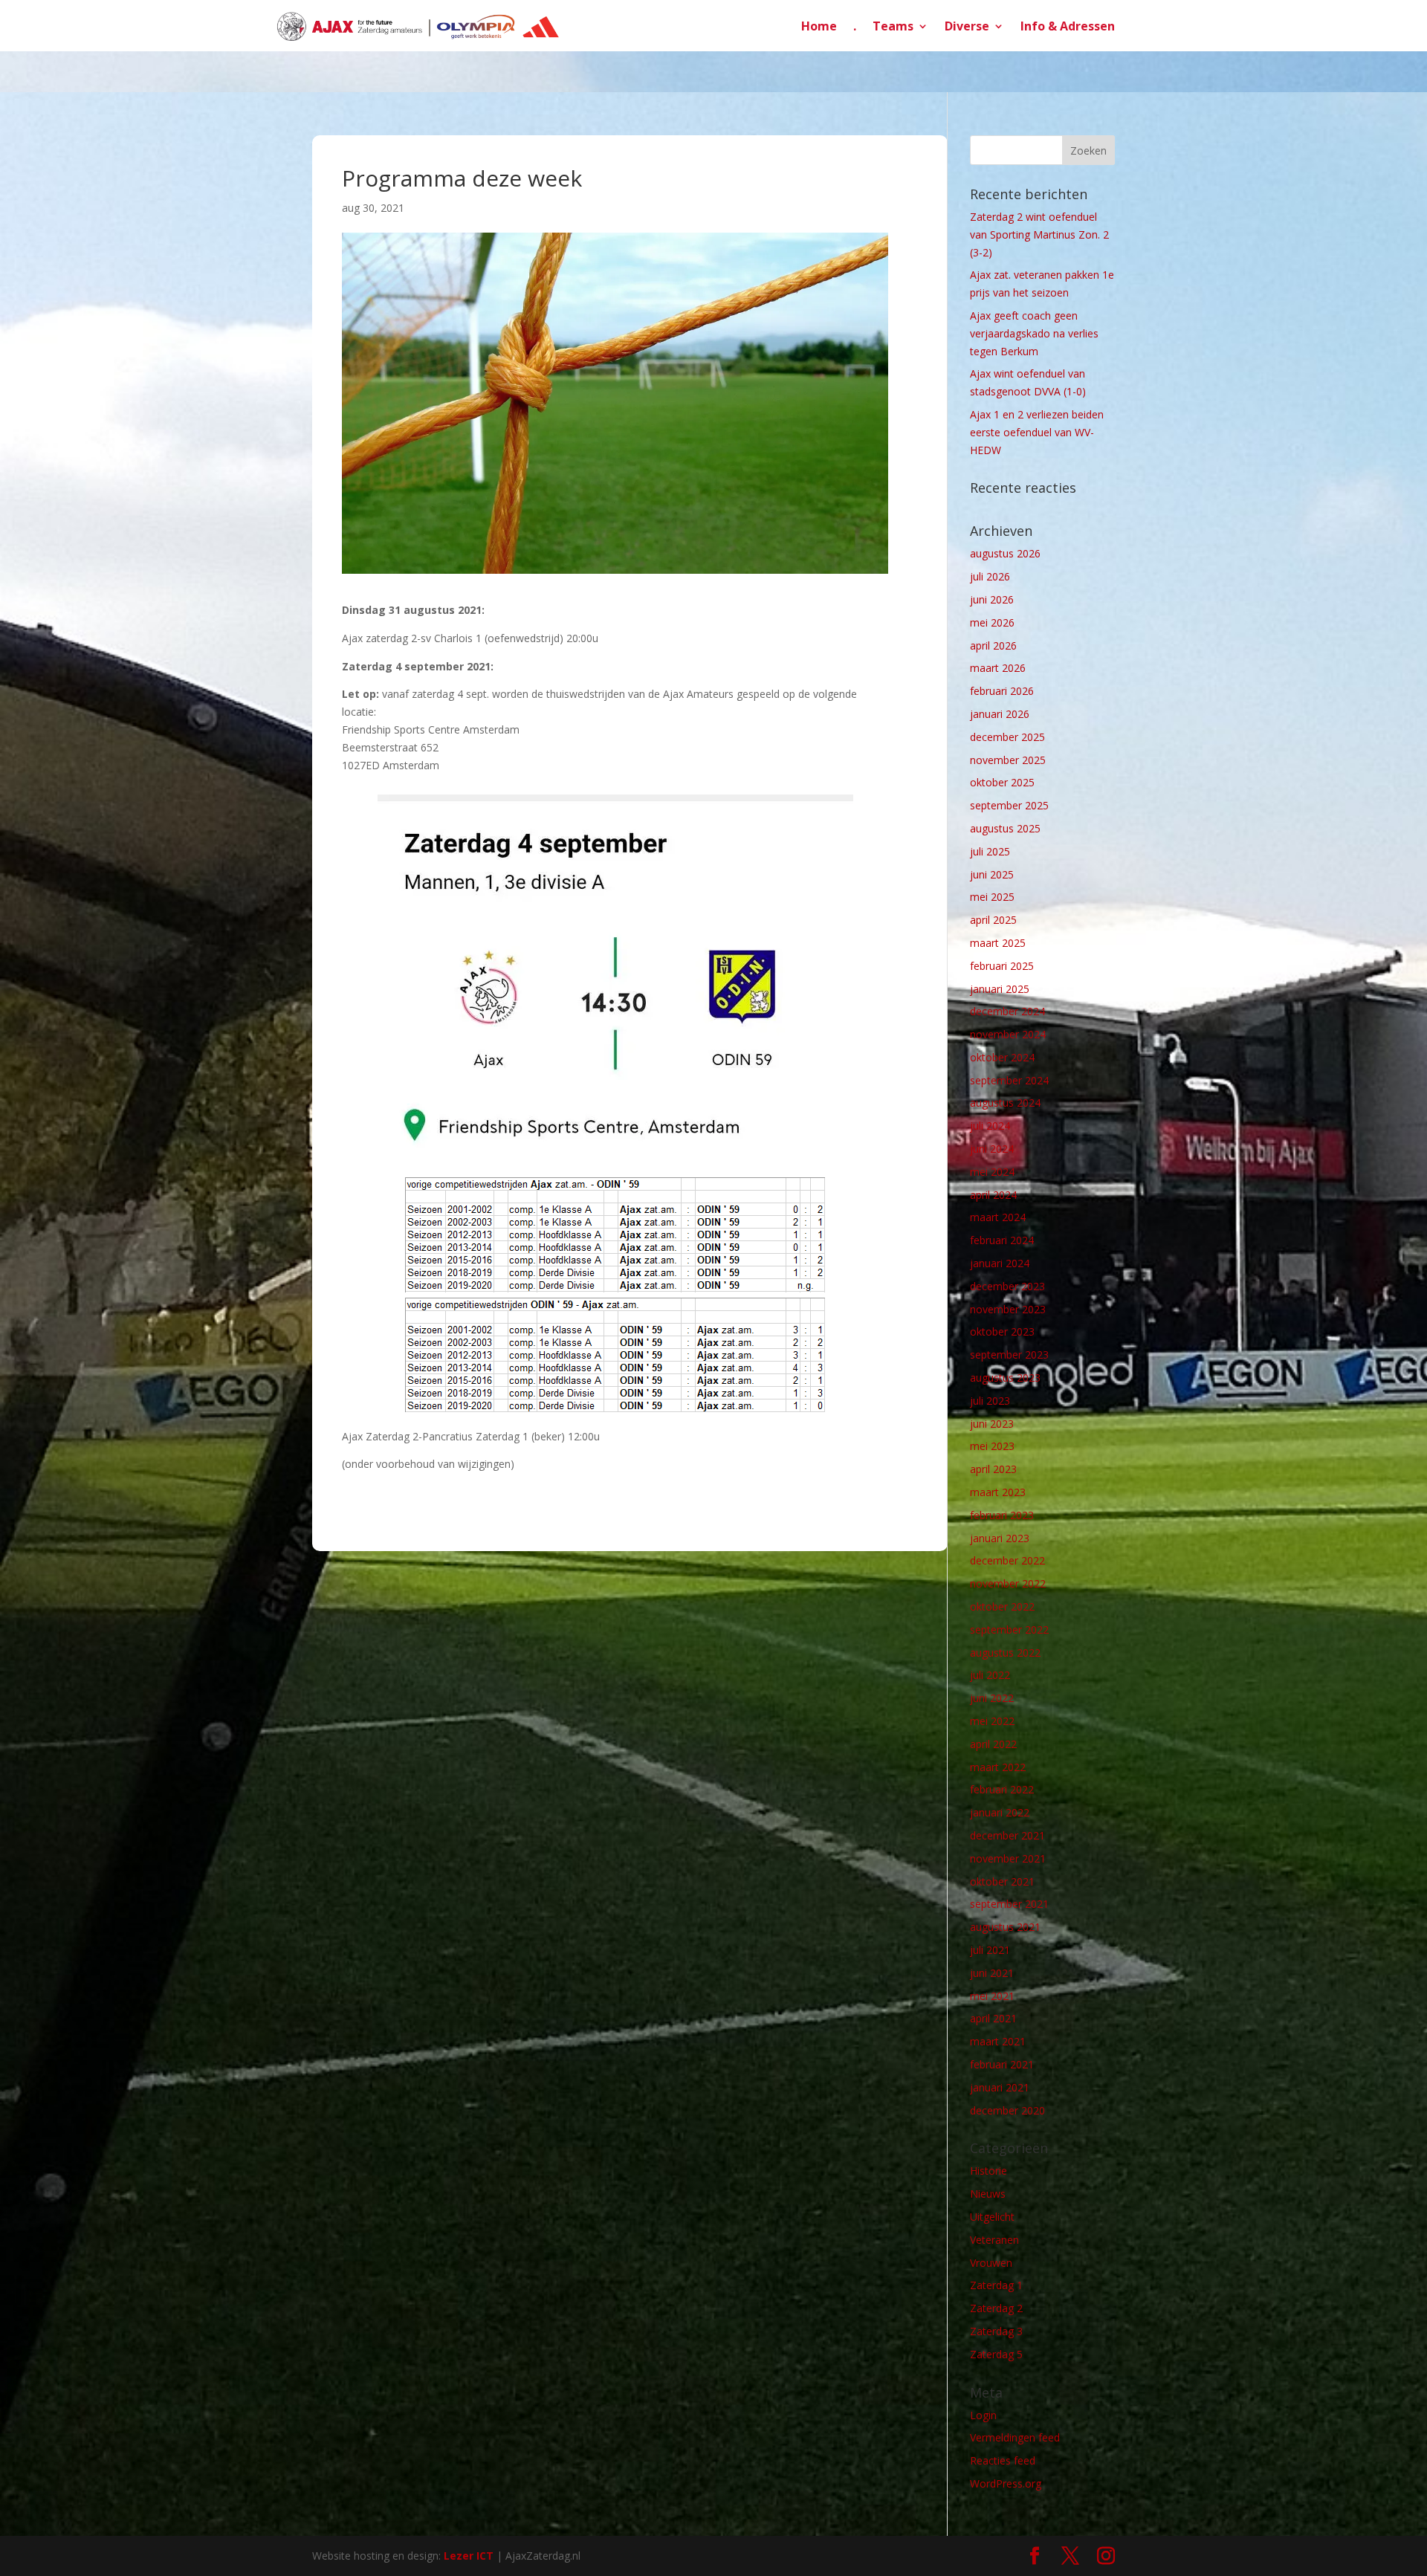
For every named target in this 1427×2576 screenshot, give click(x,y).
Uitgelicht (992, 2217)
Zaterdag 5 (996, 2354)
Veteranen (994, 2240)
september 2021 (1009, 1904)
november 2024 (1008, 1034)
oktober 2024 (1002, 1057)
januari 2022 (1000, 1812)
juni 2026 (992, 599)
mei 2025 (992, 897)
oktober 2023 (1002, 1331)
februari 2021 (1002, 2064)
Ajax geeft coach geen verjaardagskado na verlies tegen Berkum (1034, 333)
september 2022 (1009, 1630)
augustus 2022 (1005, 1653)
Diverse (967, 27)
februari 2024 (1002, 1240)
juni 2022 (992, 1698)
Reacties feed (1003, 2460)
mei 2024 (992, 1172)
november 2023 (1008, 1309)
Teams (893, 27)
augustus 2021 (1005, 1927)
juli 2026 (990, 576)
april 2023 (993, 1469)
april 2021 (993, 2018)
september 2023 (1009, 1355)
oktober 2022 (1002, 1606)
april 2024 (993, 1195)
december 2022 (1007, 1560)
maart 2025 (998, 943)
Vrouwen (991, 2263)
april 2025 (993, 920)
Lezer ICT (469, 2556)
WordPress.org (1006, 2483)
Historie (988, 2171)
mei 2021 (992, 1996)
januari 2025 (1000, 989)
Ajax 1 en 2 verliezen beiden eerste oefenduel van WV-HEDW (1037, 432)
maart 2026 (998, 668)
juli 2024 (990, 1126)
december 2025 (1007, 737)
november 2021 (1008, 1858)
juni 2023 (992, 1424)
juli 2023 (990, 1401)
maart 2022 (998, 1767)
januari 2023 (1000, 1538)
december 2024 (1007, 1011)
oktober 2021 (1002, 1881)
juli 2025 (990, 851)
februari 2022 (1002, 1789)
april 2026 (993, 645)
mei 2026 (992, 622)
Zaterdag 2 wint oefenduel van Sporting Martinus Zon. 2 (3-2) (1039, 234)
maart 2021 (998, 2041)
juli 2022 (990, 1675)
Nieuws (988, 2194)
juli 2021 (990, 1950)
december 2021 (1007, 1835)
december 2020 (1007, 2110)
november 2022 (1008, 1583)
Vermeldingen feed (1015, 2437)
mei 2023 (992, 1446)
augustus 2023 (1005, 1378)
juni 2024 (992, 1149)
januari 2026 (1000, 714)
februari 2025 (1002, 966)
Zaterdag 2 (996, 2308)
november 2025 (1008, 760)
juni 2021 (992, 1973)
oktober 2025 (1002, 782)
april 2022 (993, 1744)
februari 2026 (1002, 691)
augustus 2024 (1005, 1103)
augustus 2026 (1005, 553)
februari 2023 (1002, 1515)
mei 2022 (992, 1721)
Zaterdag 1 (996, 2285)
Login (983, 2415)
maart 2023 (998, 1492)
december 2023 (1007, 1286)
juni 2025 (992, 874)
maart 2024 (998, 1217)
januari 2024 (1000, 1263)
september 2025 (1009, 805)
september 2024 (1009, 1080)
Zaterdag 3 (996, 2331)
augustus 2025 (1005, 828)
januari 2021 (1000, 2087)
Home (819, 27)
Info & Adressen (1068, 27)
